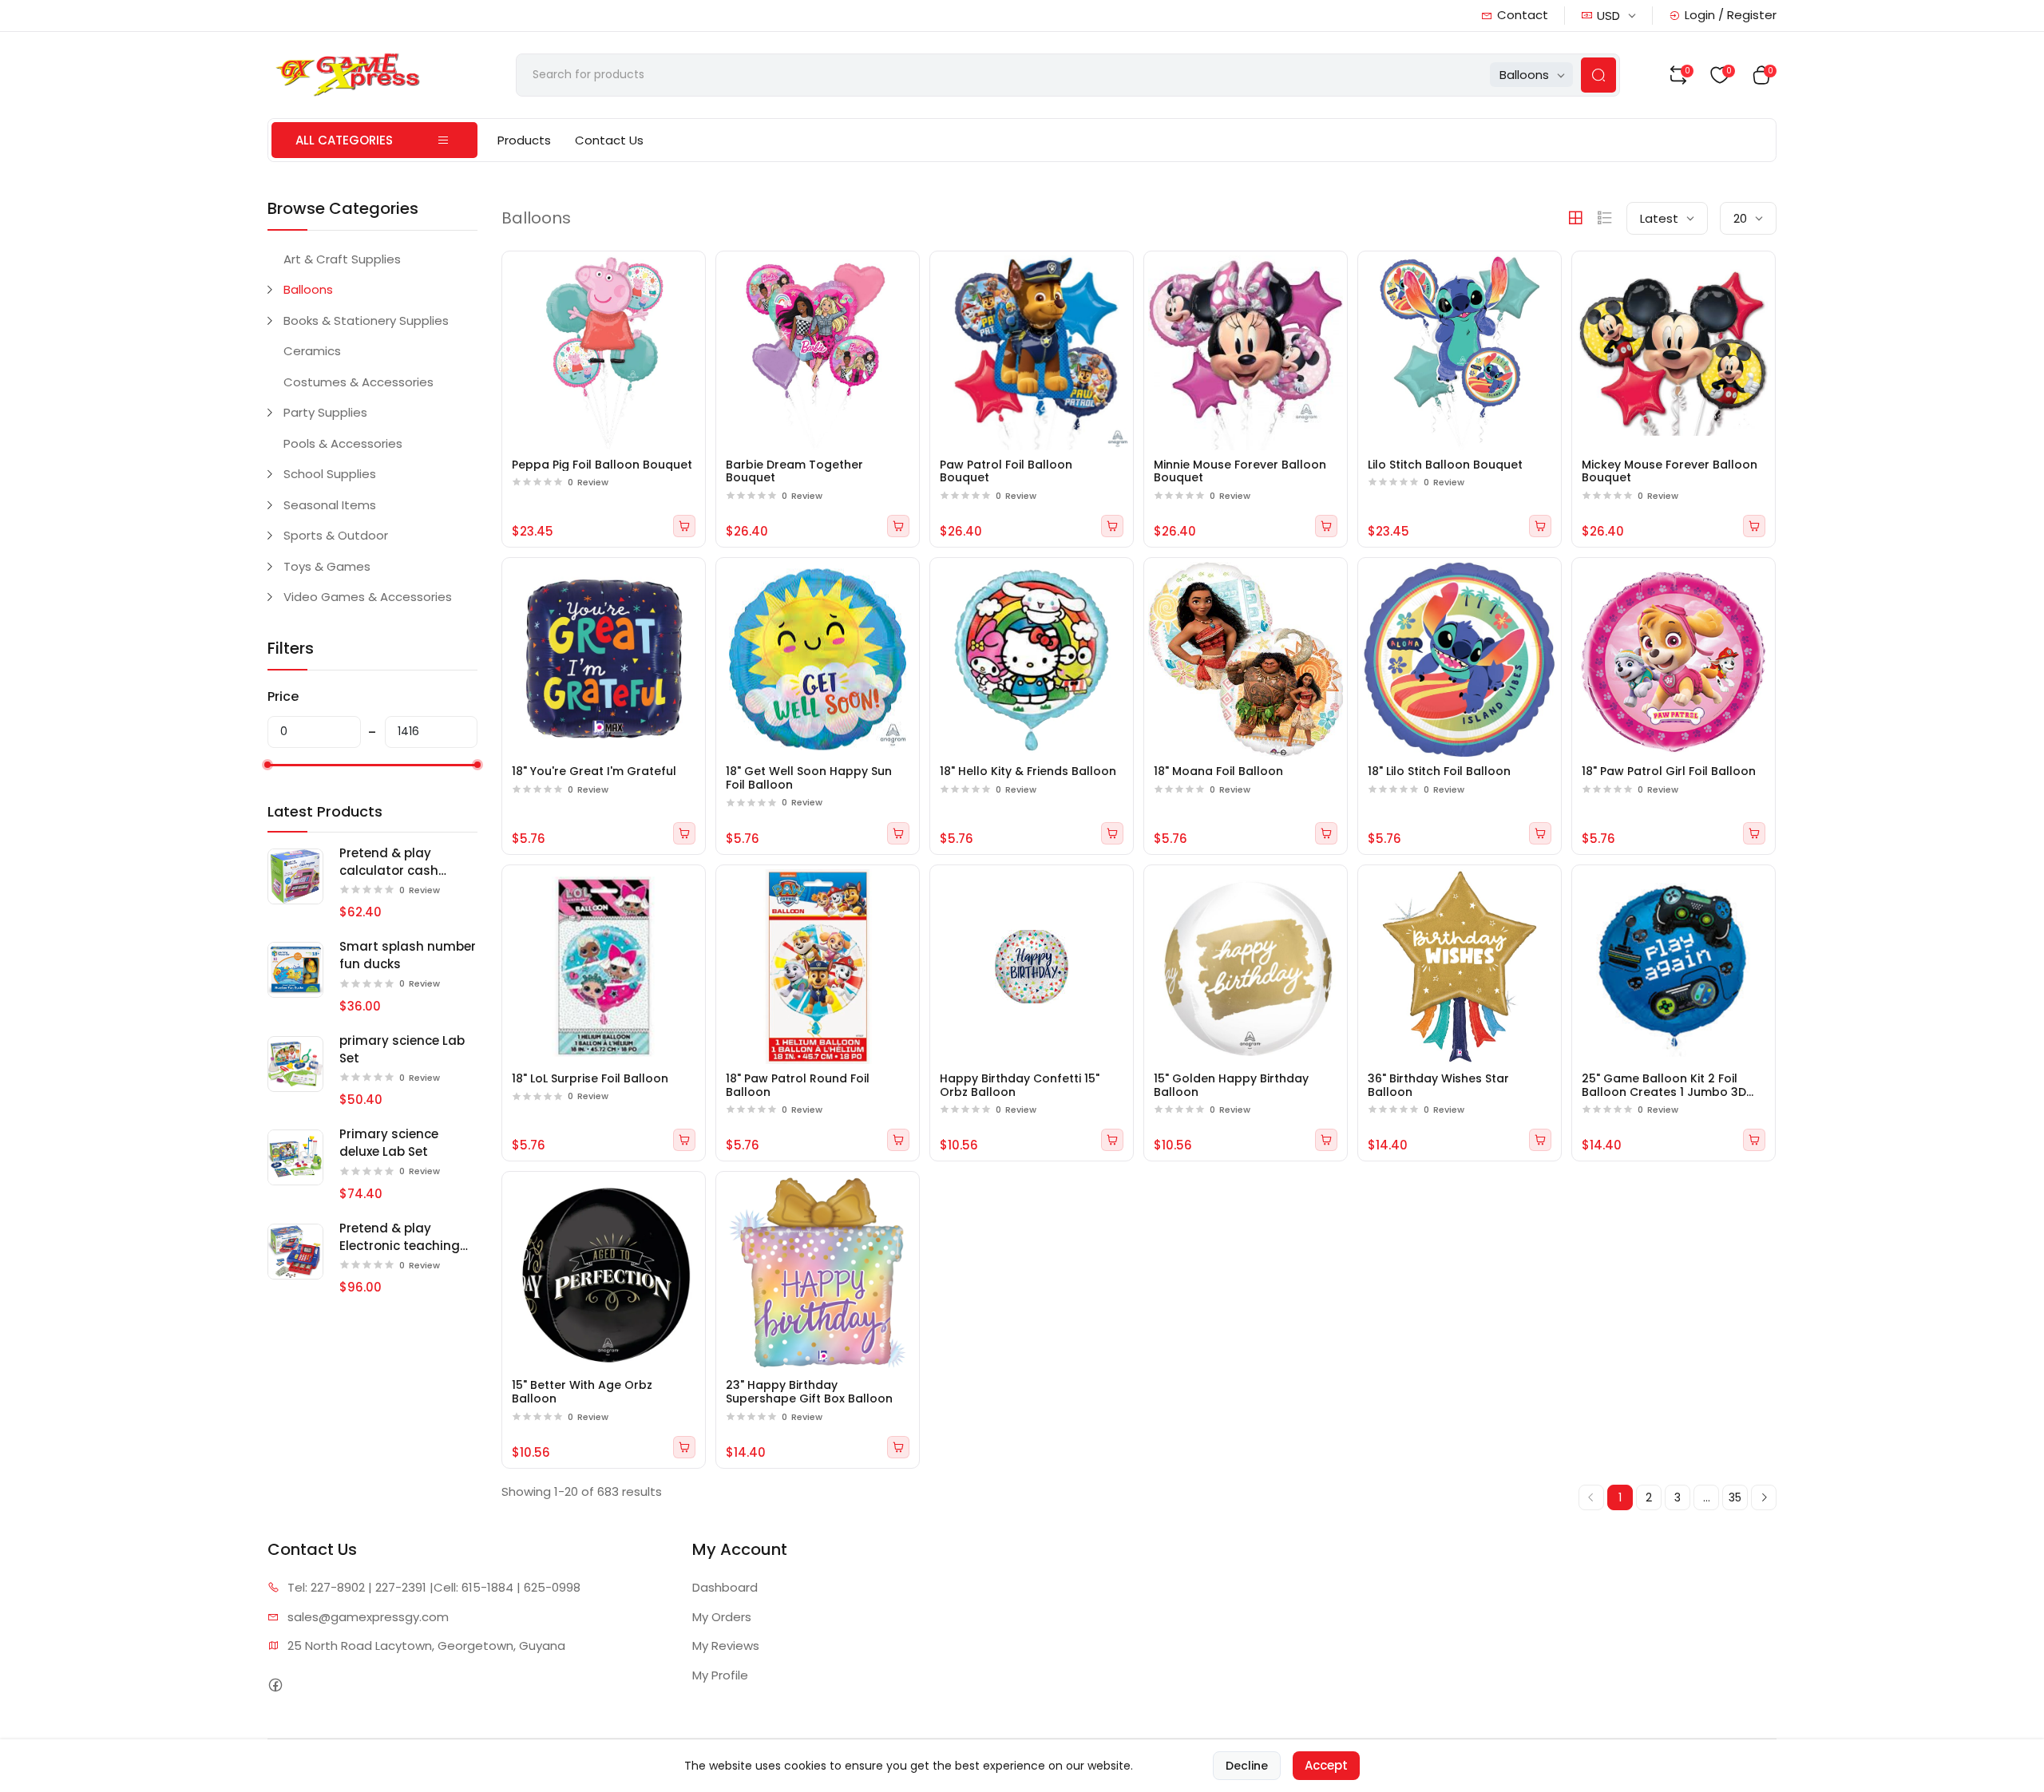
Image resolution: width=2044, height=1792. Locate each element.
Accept (1326, 1765)
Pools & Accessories (343, 443)
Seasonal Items (330, 505)
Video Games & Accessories (368, 597)
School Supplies (330, 474)
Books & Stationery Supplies (366, 320)
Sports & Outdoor (336, 535)
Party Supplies (325, 412)
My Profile (720, 1675)
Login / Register (1731, 15)
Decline (1247, 1766)
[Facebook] (275, 1685)
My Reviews (726, 1646)
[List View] (1605, 218)
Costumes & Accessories (358, 382)
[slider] (267, 765)
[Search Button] (1598, 75)
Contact (1523, 15)
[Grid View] (1575, 218)
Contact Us (609, 140)
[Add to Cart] (684, 526)
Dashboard (725, 1587)
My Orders (722, 1617)
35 (1735, 1497)
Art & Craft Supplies (342, 259)
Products (524, 140)
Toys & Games (327, 566)
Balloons (308, 289)
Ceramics (312, 351)
